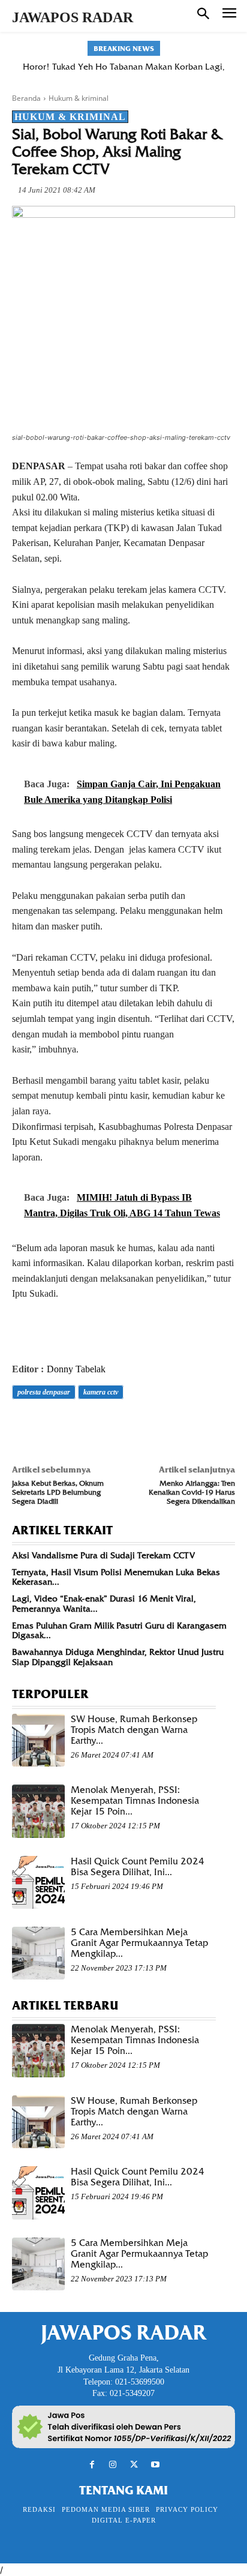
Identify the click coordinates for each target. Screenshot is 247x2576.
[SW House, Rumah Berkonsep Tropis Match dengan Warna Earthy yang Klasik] (38, 1740)
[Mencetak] (162, 1426)
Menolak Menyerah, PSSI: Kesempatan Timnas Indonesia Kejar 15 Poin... (135, 1801)
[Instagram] (113, 2465)
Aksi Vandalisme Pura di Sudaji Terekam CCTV (103, 1555)
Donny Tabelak (76, 1369)
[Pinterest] (79, 1426)
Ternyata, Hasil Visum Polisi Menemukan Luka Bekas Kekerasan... (116, 1577)
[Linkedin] (134, 1426)
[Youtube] (155, 2465)
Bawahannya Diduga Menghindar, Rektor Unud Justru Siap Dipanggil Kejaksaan (118, 1657)
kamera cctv (101, 1392)
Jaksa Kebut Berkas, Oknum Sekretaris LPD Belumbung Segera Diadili (58, 1492)
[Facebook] (24, 1426)
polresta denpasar (44, 1392)
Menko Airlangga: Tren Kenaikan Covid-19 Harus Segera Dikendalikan (192, 1492)
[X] (52, 1426)
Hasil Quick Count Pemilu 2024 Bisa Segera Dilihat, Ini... (138, 1867)
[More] (190, 1426)
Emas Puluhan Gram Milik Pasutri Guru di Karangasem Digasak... (119, 1631)
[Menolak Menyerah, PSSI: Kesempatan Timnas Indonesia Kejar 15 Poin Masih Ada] (38, 1811)
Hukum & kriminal (79, 98)
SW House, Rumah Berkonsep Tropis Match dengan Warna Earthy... (134, 1730)
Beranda (26, 98)
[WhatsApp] (107, 1426)
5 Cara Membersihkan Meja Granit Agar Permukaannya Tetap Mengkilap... (139, 1943)
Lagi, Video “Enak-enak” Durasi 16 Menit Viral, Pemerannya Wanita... (104, 1604)
